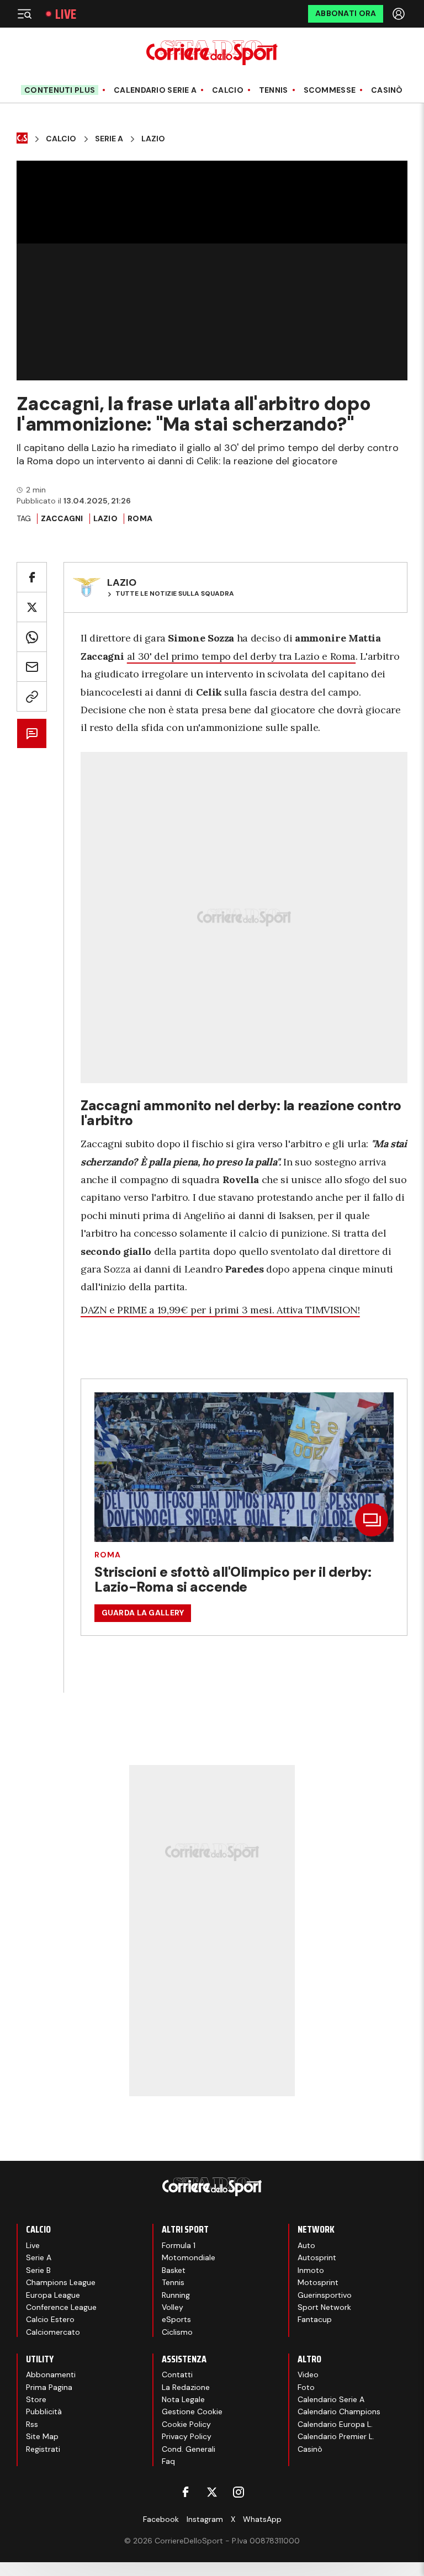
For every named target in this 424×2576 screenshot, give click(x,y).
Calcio (228, 90)
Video (308, 2374)
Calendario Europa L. (335, 2424)
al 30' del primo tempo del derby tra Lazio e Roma (241, 656)
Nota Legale (183, 2399)
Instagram (205, 2519)
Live (66, 14)
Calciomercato (53, 2332)
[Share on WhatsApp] (32, 637)
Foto (306, 2387)
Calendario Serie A (155, 90)
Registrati (43, 2449)
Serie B (38, 2270)
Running (176, 2295)
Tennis (274, 90)
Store (36, 2399)
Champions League (61, 2282)
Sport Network (324, 2307)
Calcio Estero (50, 2319)
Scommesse (330, 90)
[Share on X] (32, 607)
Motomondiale (189, 2257)
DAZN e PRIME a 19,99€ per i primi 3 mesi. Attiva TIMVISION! (220, 1310)
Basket (174, 2270)
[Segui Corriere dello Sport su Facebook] (185, 2492)
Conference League (61, 2307)
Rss (32, 2424)
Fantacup (315, 2319)
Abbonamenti (51, 2374)
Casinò (387, 90)
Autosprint (317, 2257)
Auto (306, 2245)
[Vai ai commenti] (32, 733)
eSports (176, 2319)
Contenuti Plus (60, 90)
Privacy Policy (187, 2436)
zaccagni (62, 518)
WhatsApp (262, 2519)
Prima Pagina (49, 2387)
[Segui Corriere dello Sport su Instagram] (239, 2492)
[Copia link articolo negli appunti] (32, 696)
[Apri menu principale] (24, 14)
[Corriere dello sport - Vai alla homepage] (212, 53)
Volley (173, 2307)
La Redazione (186, 2387)
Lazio (153, 139)
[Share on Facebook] (32, 577)
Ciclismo (177, 2332)
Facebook (161, 2519)
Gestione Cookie (192, 2411)
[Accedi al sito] (400, 14)
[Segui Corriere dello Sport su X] (212, 2492)
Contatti (177, 2374)
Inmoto (311, 2270)
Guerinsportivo (325, 2295)
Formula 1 (179, 2245)
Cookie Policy (186, 2424)
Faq (168, 2461)
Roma (140, 518)
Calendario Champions (339, 2411)
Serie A (109, 139)
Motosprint (318, 2282)
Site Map (42, 2436)
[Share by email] (32, 667)
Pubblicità (44, 2411)
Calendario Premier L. (336, 2436)
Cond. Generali (189, 2449)
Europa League (53, 2295)
